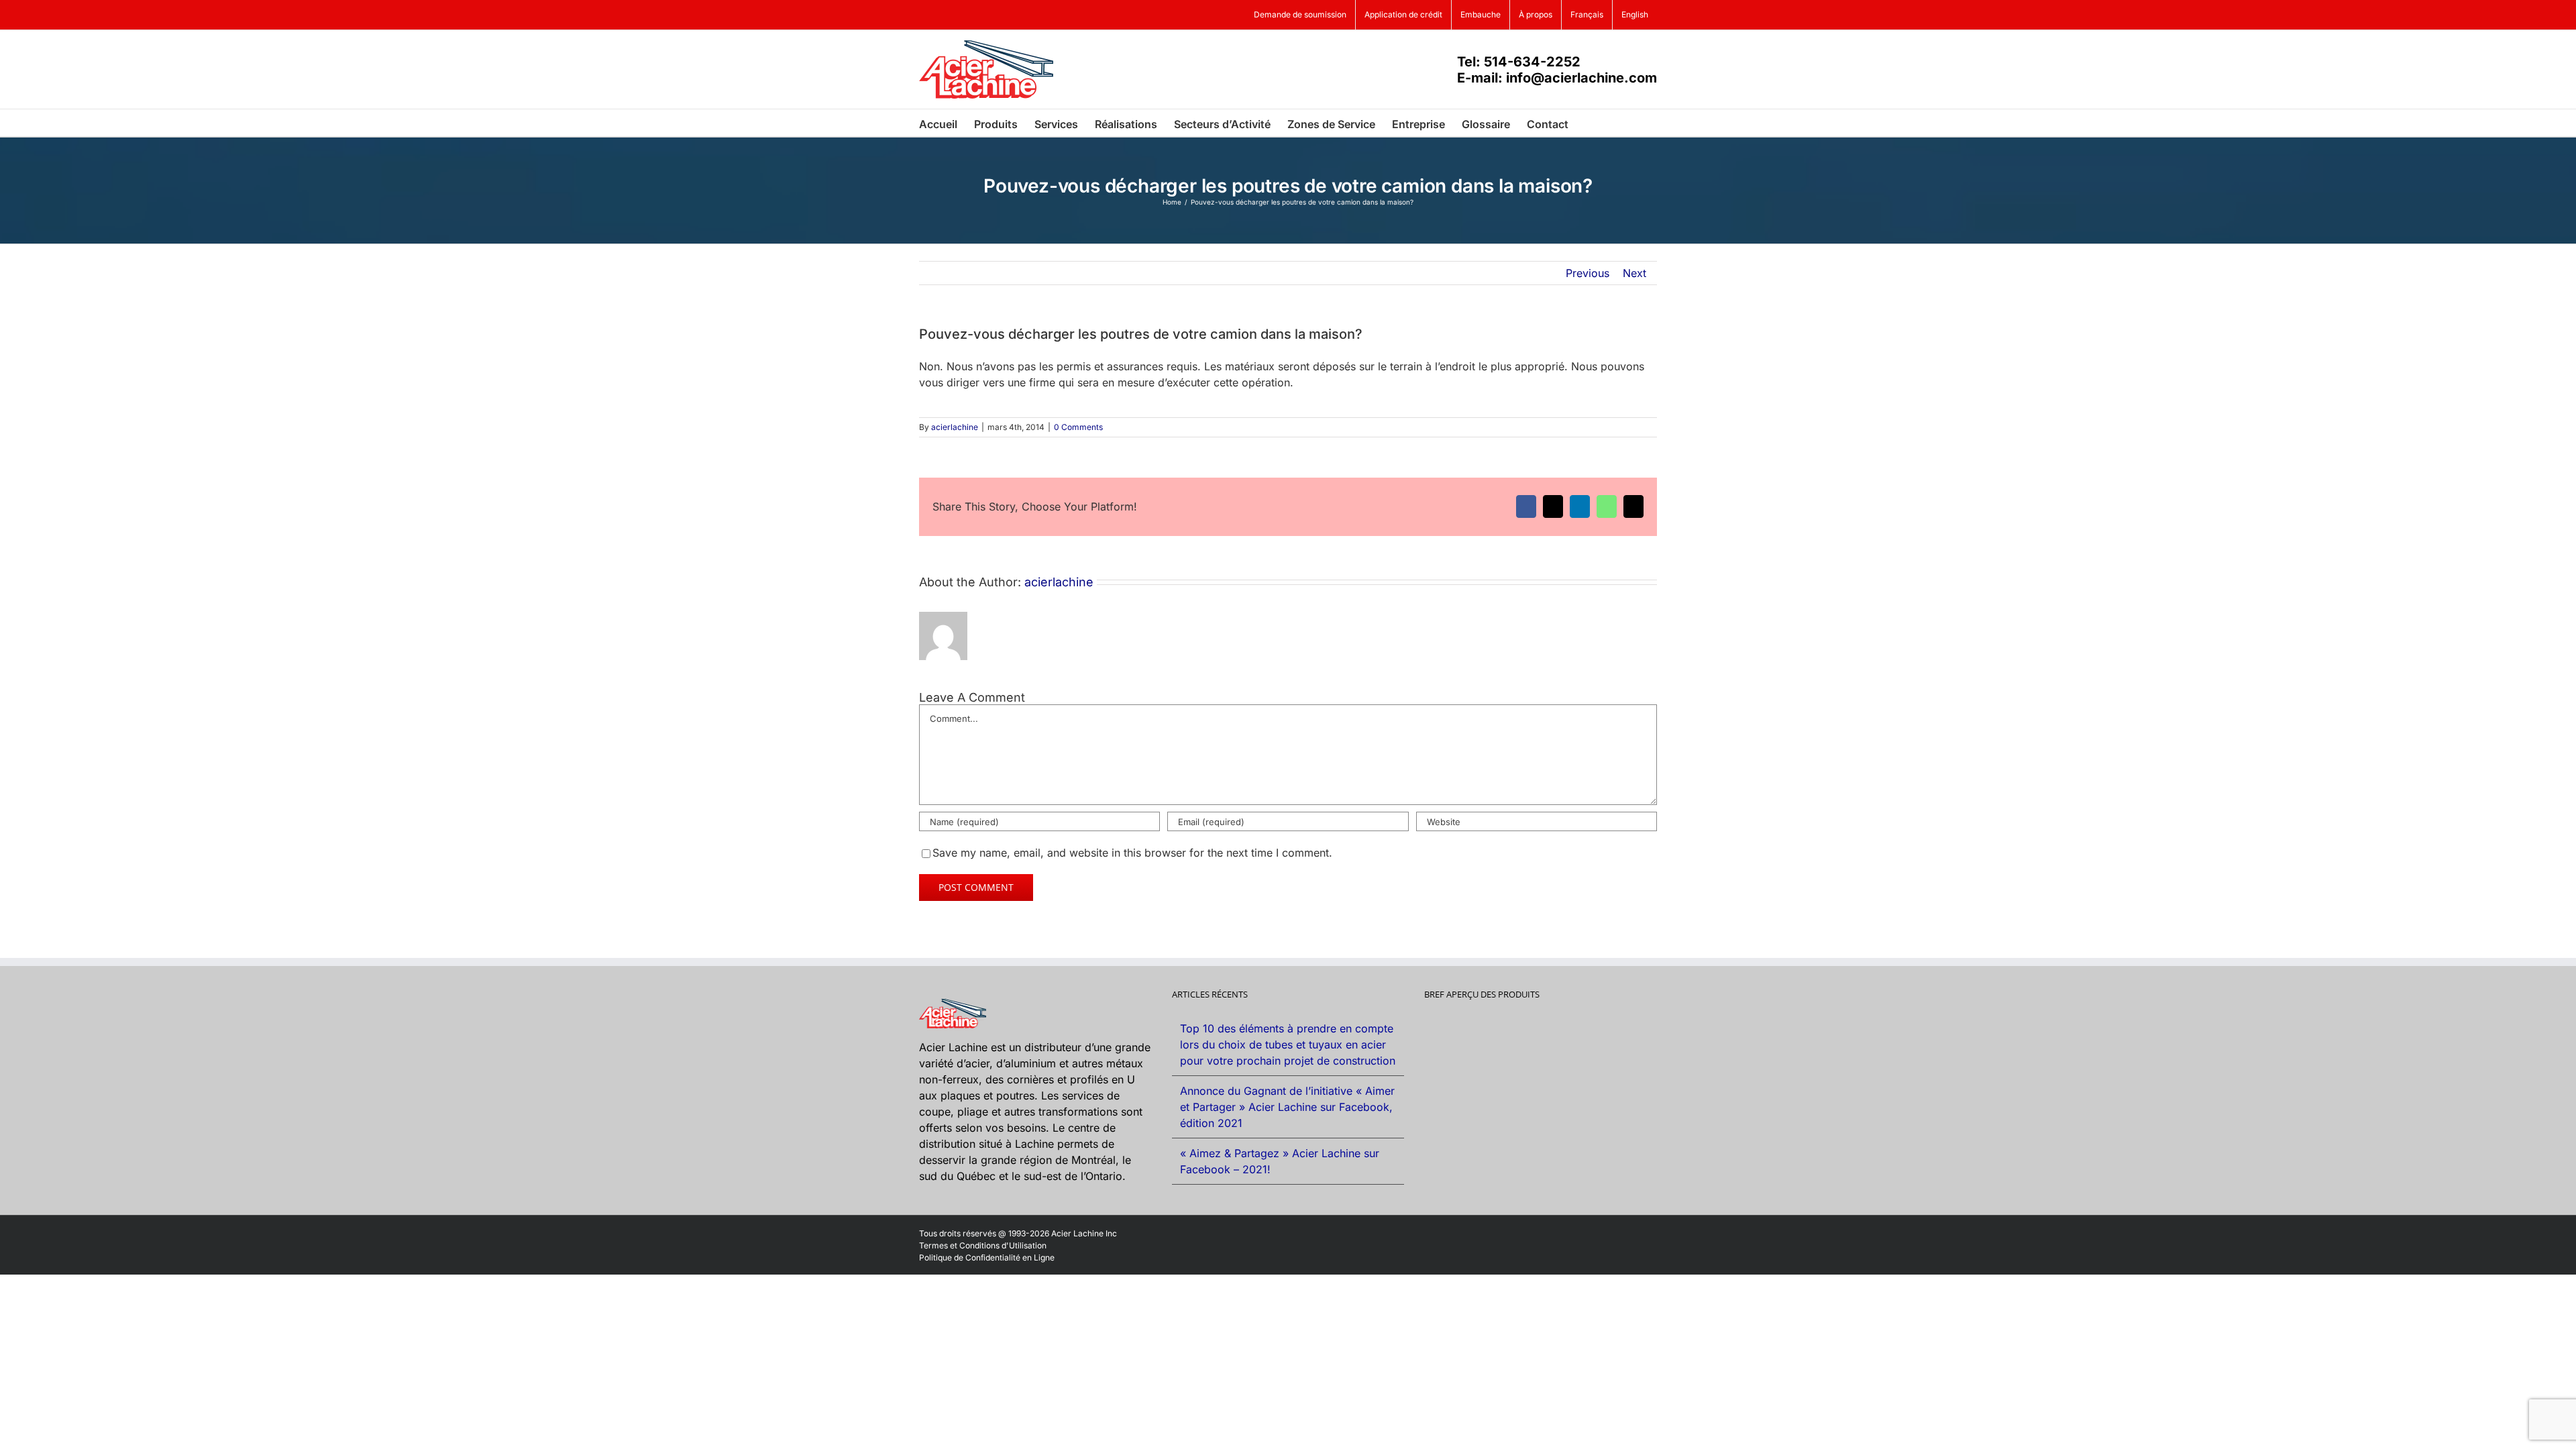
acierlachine (955, 427)
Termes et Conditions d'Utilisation (983, 1245)
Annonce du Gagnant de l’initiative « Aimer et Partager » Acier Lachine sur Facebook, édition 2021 (1287, 1107)
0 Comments (1078, 427)
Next (1634, 273)
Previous (1588, 273)
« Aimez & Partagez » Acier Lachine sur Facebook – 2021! (1280, 1161)
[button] (1589, 123)
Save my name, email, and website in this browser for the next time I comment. (1132, 853)
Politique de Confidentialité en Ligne (987, 1257)
